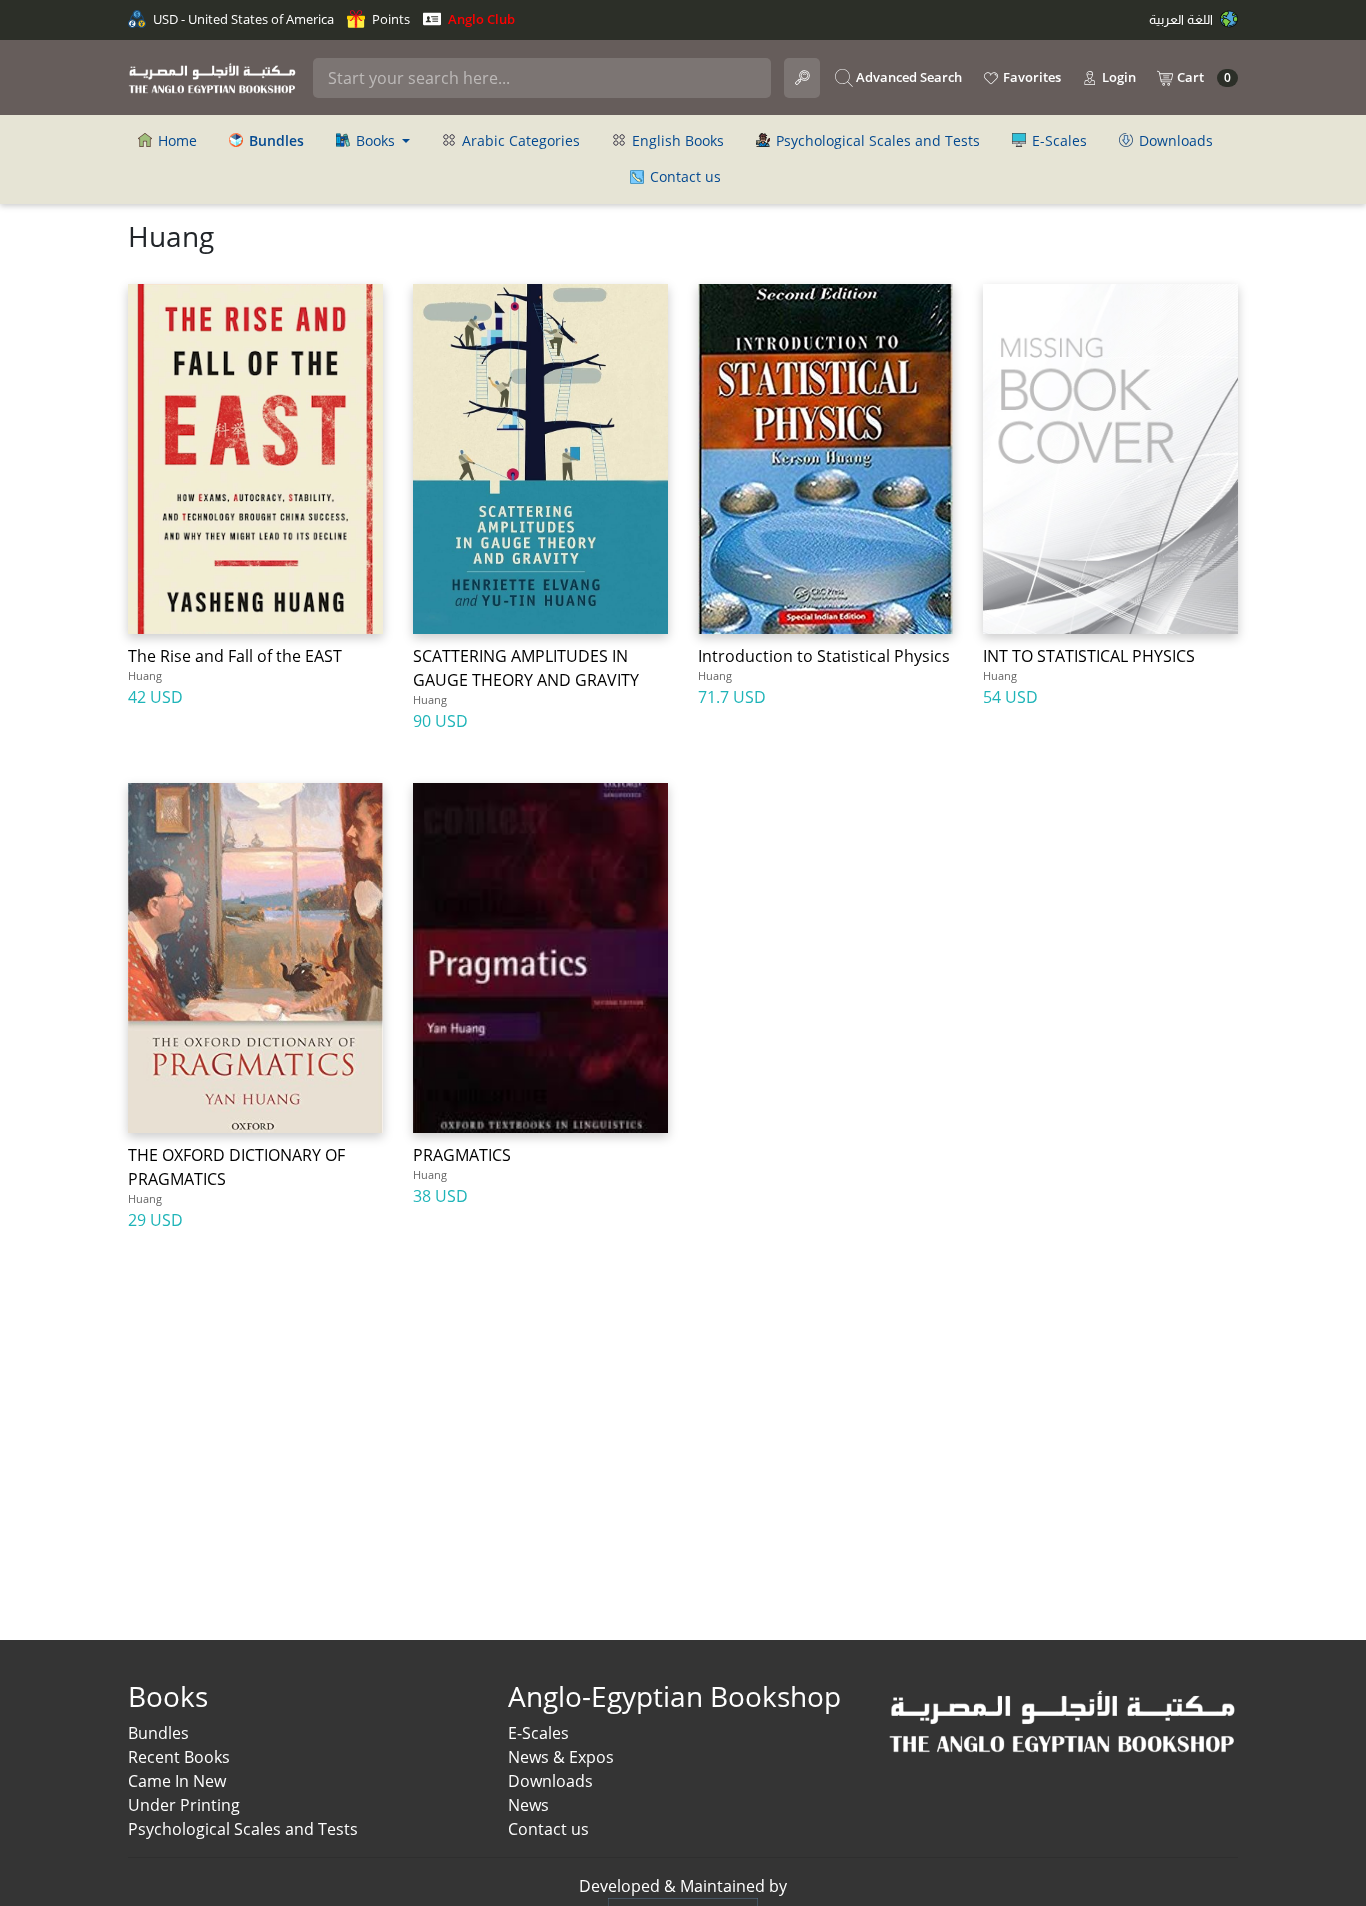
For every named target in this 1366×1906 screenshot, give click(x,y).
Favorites (1030, 77)
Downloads (1174, 140)
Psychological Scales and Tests (876, 140)
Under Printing (184, 1805)
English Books (676, 140)
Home (175, 140)
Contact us (683, 176)
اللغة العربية (1182, 19)
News (528, 1805)
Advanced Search (907, 77)
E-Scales (1057, 140)
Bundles (158, 1733)
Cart (1202, 77)
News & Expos (561, 1757)
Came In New (177, 1781)
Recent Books (179, 1757)
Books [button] (375, 140)
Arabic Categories (519, 140)
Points (389, 19)
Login (1117, 77)
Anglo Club (480, 19)
